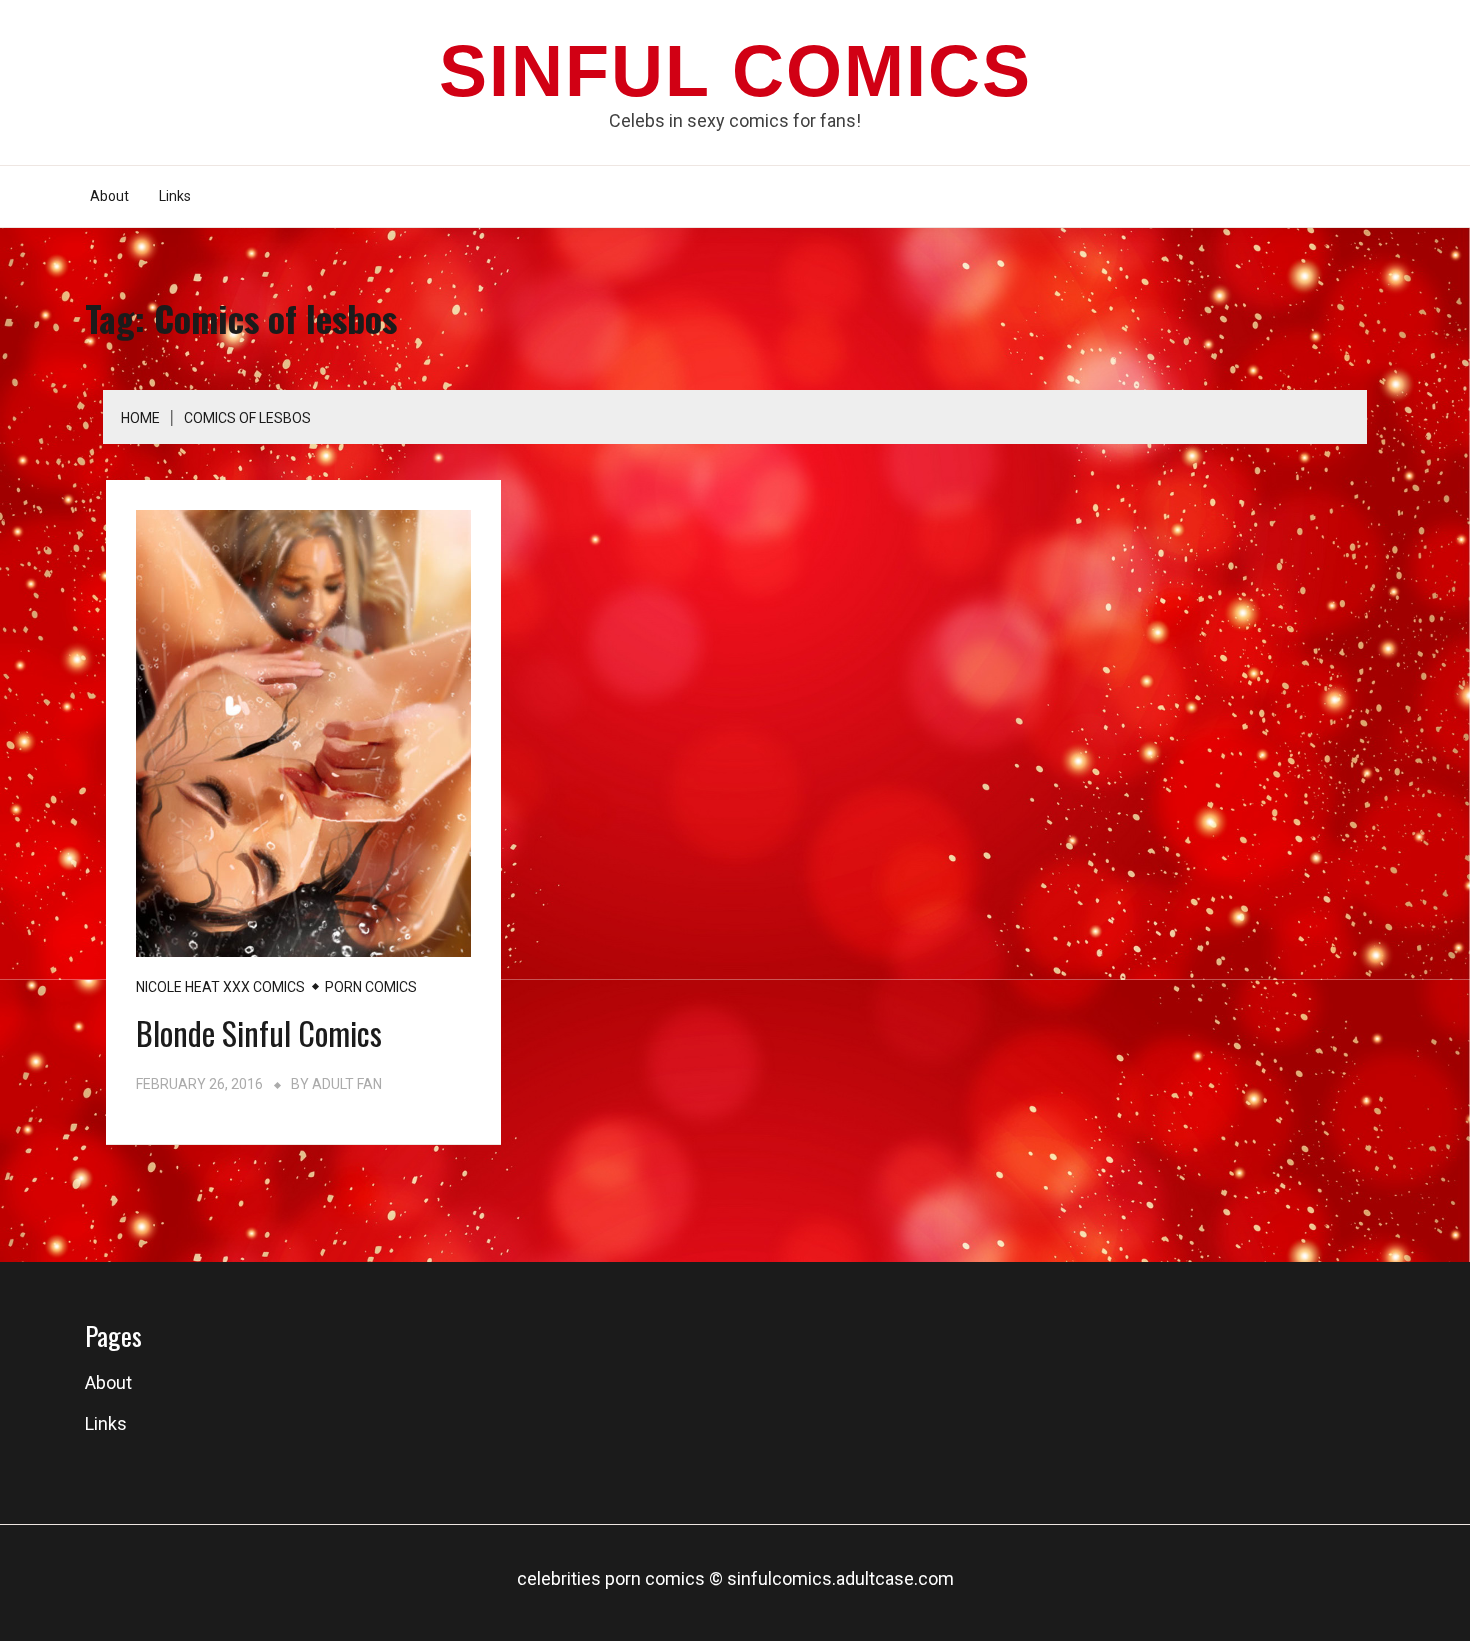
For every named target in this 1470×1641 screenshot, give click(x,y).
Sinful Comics (735, 71)
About (109, 196)
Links (175, 196)
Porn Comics (371, 987)
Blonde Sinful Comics (259, 1032)
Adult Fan (347, 1084)
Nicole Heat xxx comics (220, 987)
